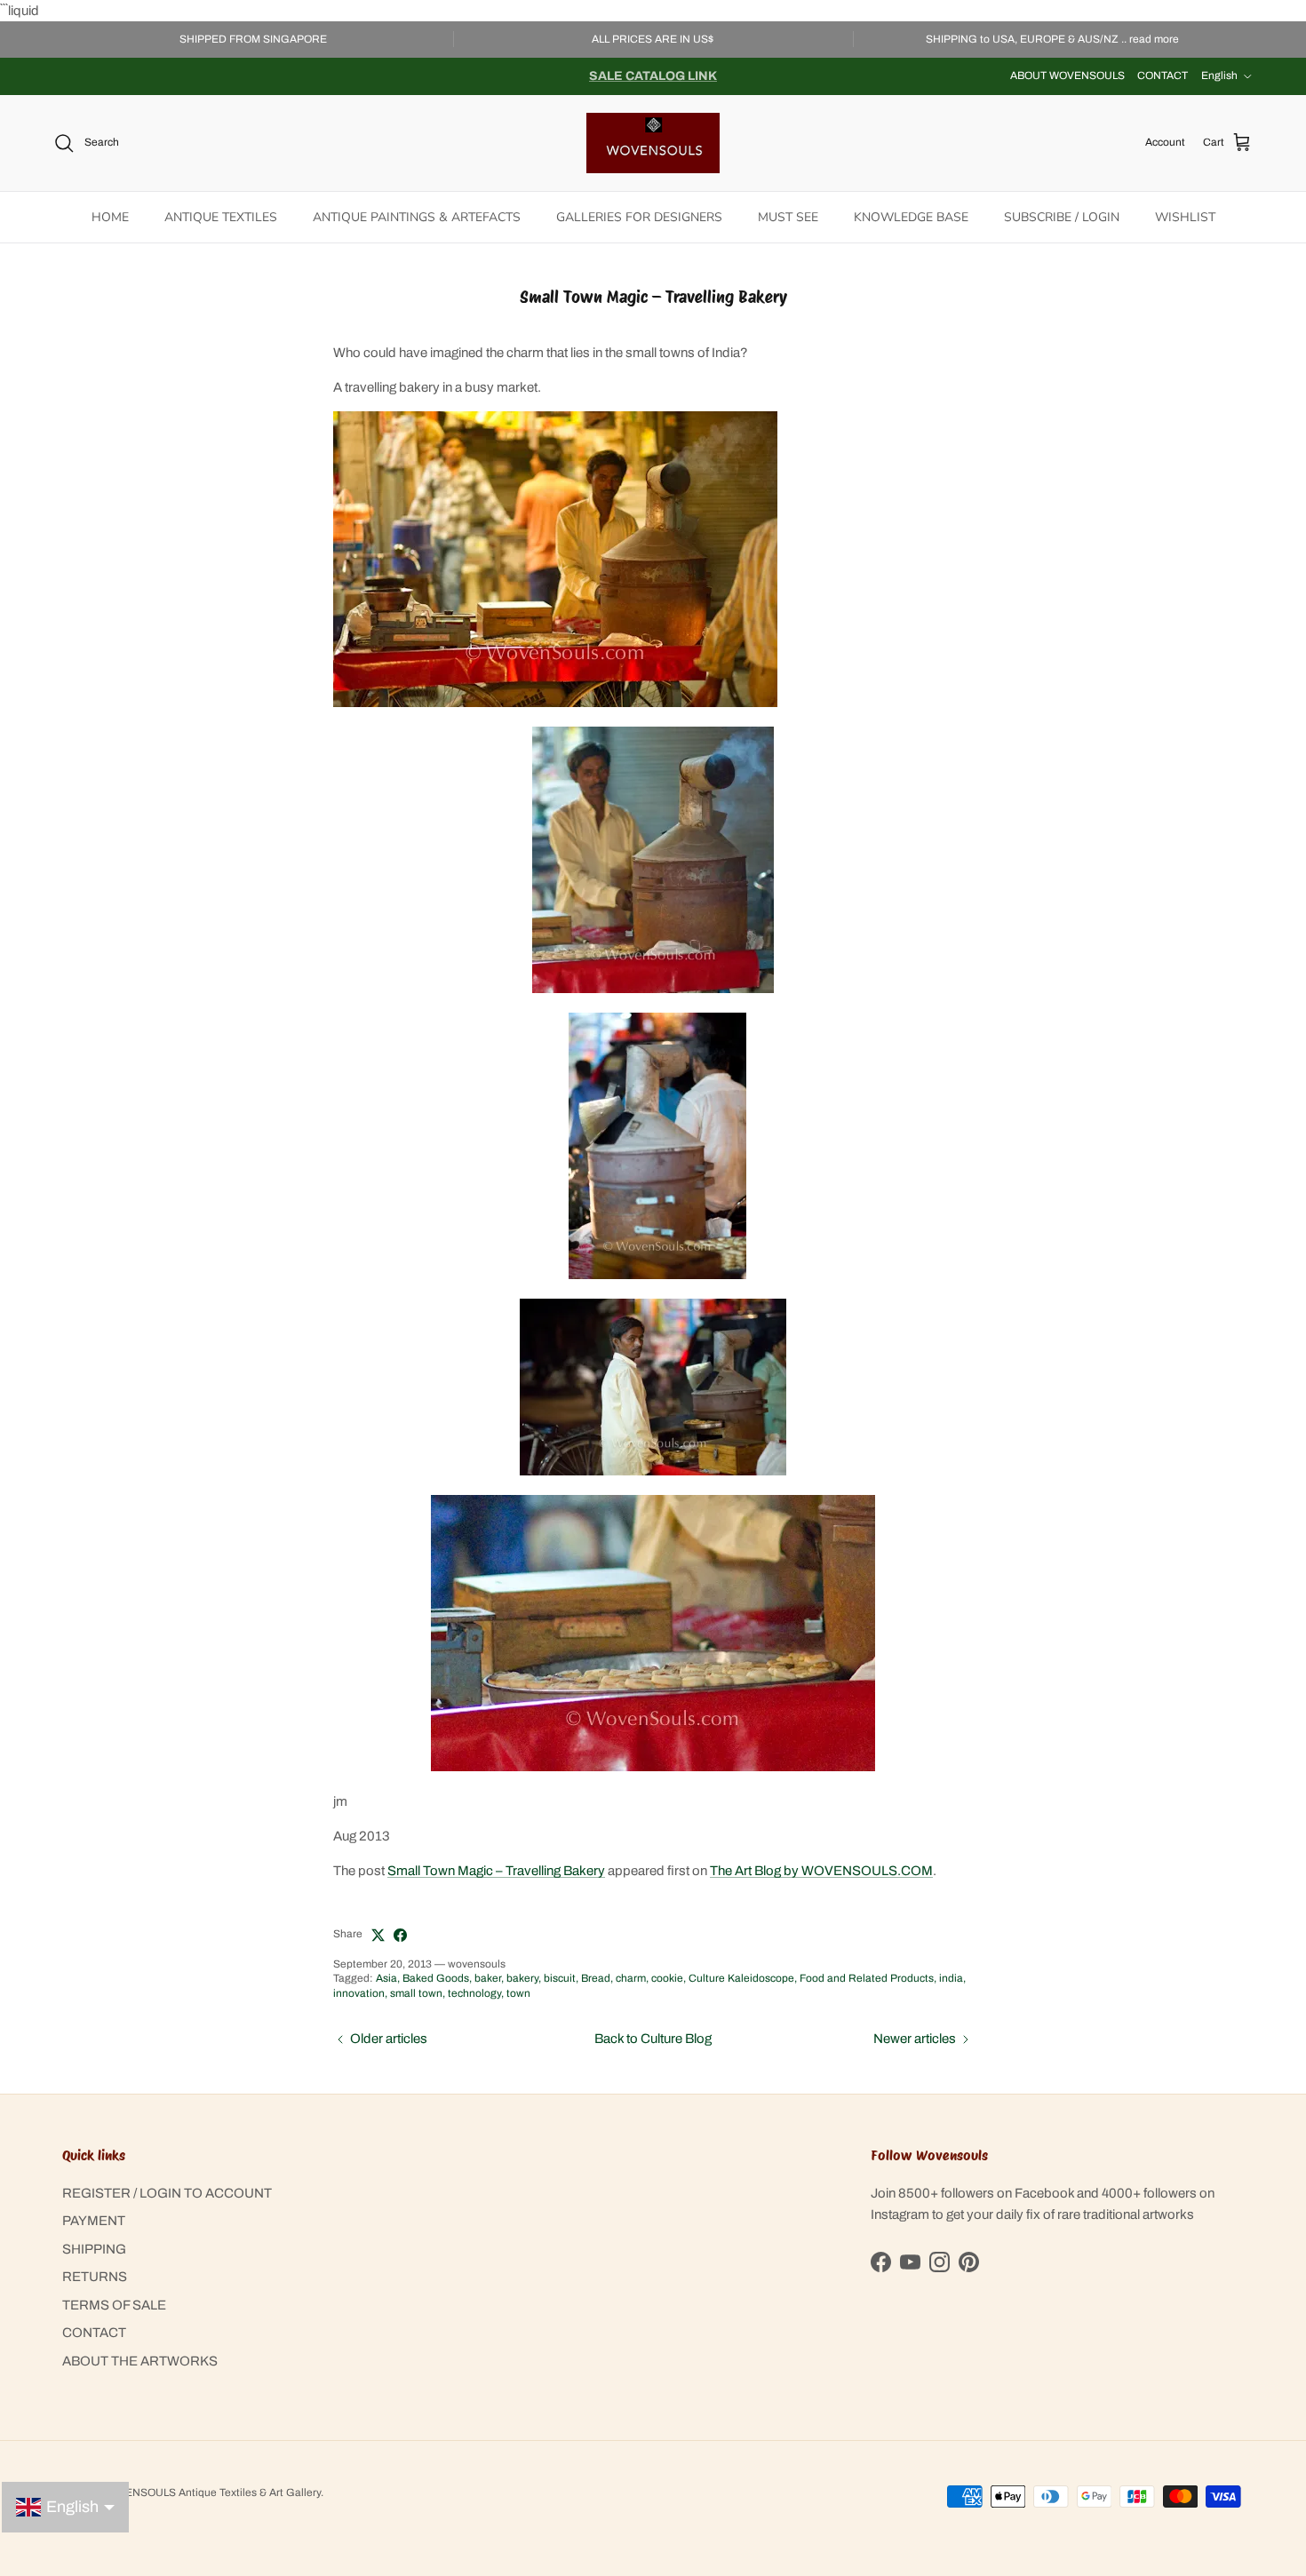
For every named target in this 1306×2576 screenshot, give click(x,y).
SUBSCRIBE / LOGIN (1062, 217)
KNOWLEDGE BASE (911, 217)
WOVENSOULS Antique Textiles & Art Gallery (211, 2493)
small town (416, 1993)
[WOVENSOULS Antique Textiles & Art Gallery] (653, 143)
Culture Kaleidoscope (741, 1978)
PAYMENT (94, 2221)
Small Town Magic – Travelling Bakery (496, 1871)
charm (631, 1978)
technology (474, 1993)
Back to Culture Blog (653, 2039)
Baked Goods (436, 1978)
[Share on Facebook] (400, 1935)
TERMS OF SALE (114, 2305)
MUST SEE (788, 217)
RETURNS (95, 2277)
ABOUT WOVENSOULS (1067, 76)
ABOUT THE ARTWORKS (140, 2361)
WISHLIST (1185, 217)
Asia (386, 1978)
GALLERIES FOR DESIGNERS (639, 217)
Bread (596, 1978)
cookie (667, 1978)
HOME (110, 217)
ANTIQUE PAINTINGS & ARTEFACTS (417, 217)
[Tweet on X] (378, 1935)
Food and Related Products (867, 1978)
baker (488, 1978)
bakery (522, 1978)
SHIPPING (94, 2249)
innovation (359, 1993)
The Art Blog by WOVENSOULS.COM (821, 1871)
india (951, 1978)
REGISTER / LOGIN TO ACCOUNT (167, 2193)
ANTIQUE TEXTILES (221, 217)
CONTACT (1163, 76)
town (518, 1993)
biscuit (560, 1978)
